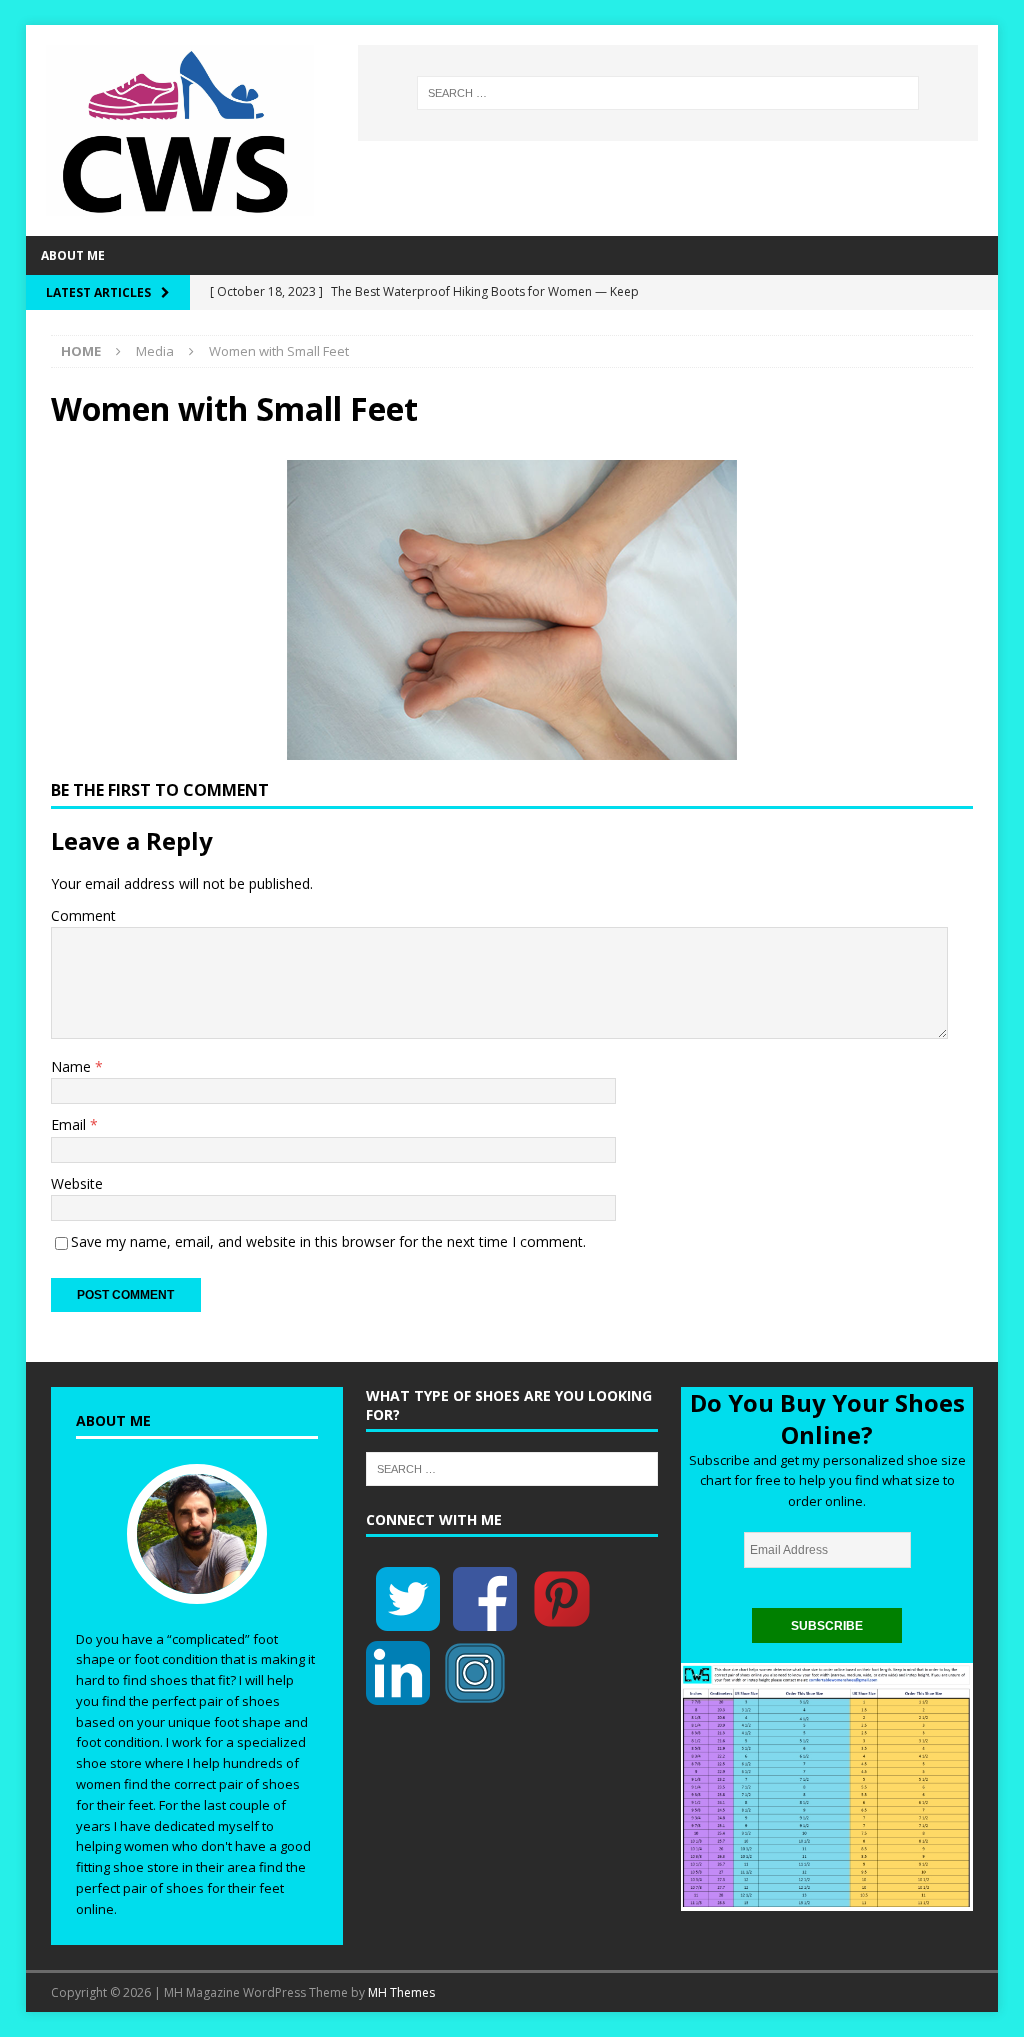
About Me (73, 255)
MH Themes (401, 1992)
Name (73, 1066)
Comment (83, 915)
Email (70, 1124)
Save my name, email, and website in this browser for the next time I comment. (328, 1241)
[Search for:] (668, 93)
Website (77, 1183)
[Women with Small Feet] (512, 747)
